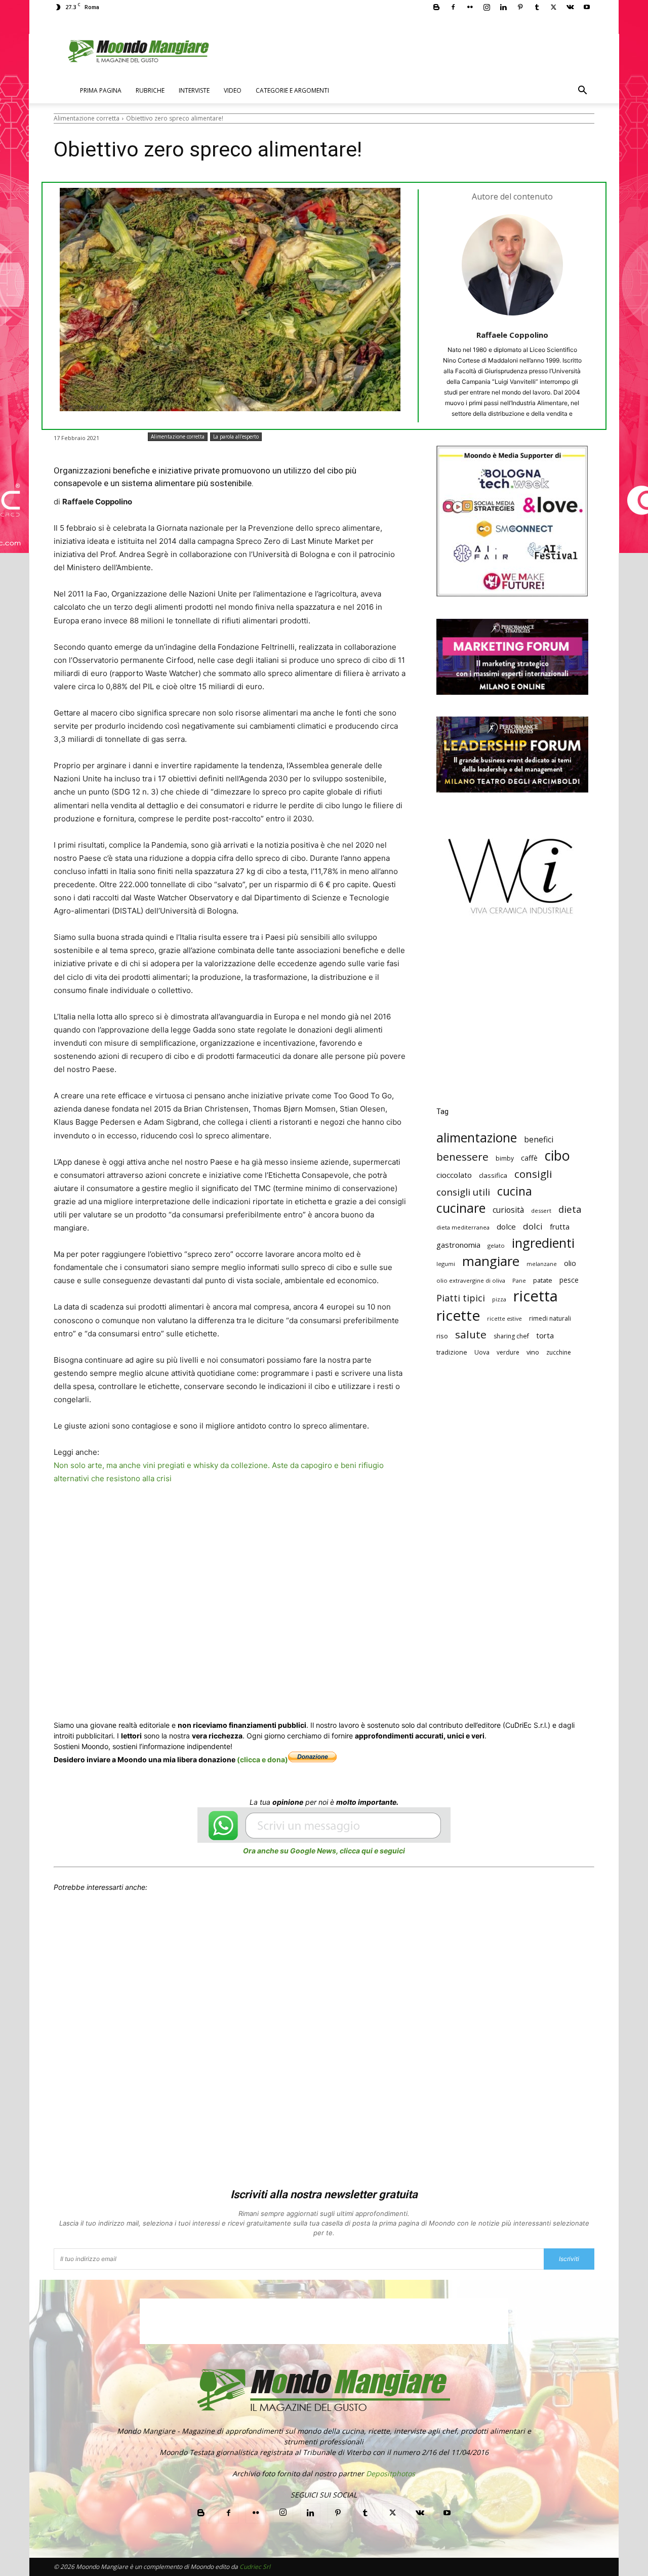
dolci (533, 1226)
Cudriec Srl (254, 2567)
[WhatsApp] (210, 1517)
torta (545, 1335)
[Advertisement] (512, 1018)
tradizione (452, 1352)
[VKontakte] (570, 7)
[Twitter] (553, 7)
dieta (570, 1209)
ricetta (536, 1296)
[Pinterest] (520, 7)
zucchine (559, 1352)
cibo (557, 1155)
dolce (506, 1226)
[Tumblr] (537, 7)
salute (471, 1335)
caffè (529, 1158)
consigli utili (463, 1192)
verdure (508, 1352)
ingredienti (543, 1243)
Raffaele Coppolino (512, 335)
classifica (493, 1175)
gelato (496, 1245)
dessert (541, 1211)
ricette (458, 1315)
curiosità (508, 1210)
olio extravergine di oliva (471, 1280)
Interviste (194, 90)
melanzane (542, 1264)
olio (570, 1263)
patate (543, 1280)
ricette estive (504, 1319)
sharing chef (511, 1336)
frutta (560, 1226)
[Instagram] (487, 7)
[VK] (326, 1517)
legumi (446, 1264)
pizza (499, 1299)
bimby (505, 1158)
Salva (186, 1518)
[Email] (256, 1517)
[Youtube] (587, 7)
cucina (515, 1191)
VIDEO (233, 90)
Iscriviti (569, 2259)
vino (533, 1352)
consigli (533, 1174)
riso (442, 1336)
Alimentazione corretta (87, 118)
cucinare (461, 1208)
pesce (569, 1280)
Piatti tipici (461, 1298)
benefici (539, 1140)
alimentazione (477, 1138)
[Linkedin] (503, 7)
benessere (462, 1157)
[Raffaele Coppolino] (512, 265)
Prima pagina (101, 90)
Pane (519, 1280)
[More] (350, 1517)
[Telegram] (303, 1517)
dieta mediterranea (463, 1227)
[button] (582, 91)
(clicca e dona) (262, 1759)
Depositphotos (391, 2473)
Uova (482, 1352)
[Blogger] (436, 7)
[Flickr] (470, 7)
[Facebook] (453, 7)
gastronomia (458, 1245)
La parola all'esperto (236, 437)
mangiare (491, 1261)
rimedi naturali (550, 1318)
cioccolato (454, 1175)
